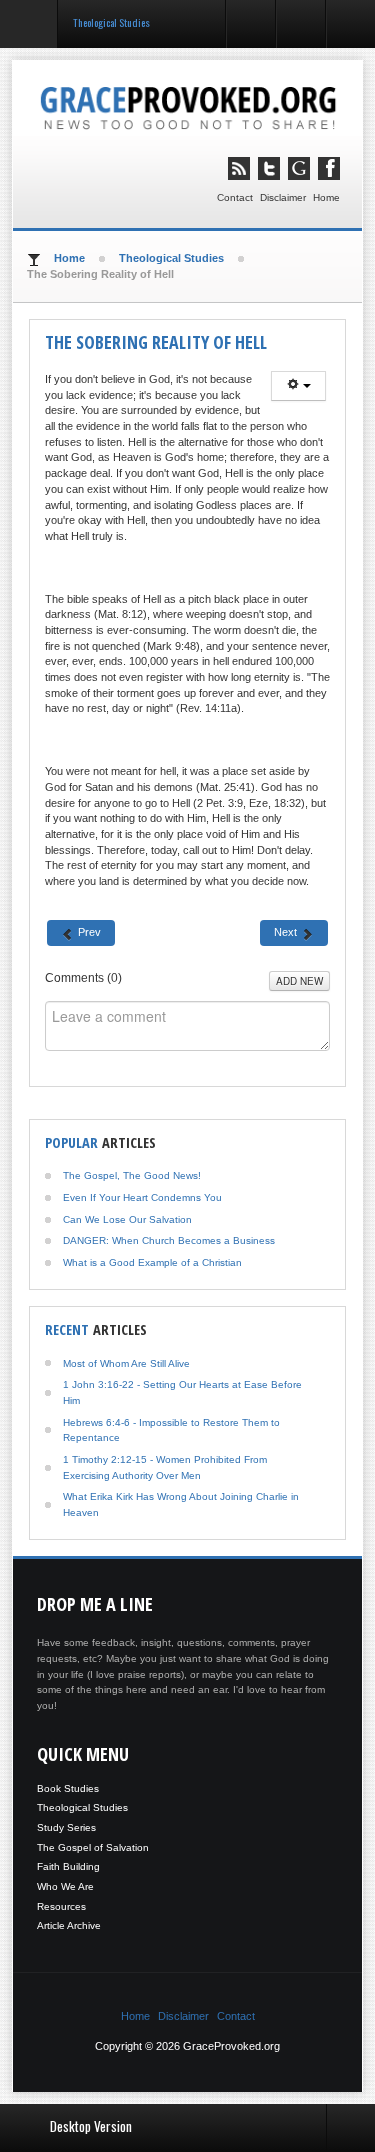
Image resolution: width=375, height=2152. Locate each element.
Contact (235, 197)
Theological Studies (82, 1807)
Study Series (66, 1827)
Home (326, 197)
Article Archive (69, 1925)
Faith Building (68, 1866)
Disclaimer (283, 197)
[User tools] (298, 386)
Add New (299, 981)
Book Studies (68, 1788)
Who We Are (65, 1886)
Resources (61, 1906)
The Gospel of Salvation (93, 1847)
